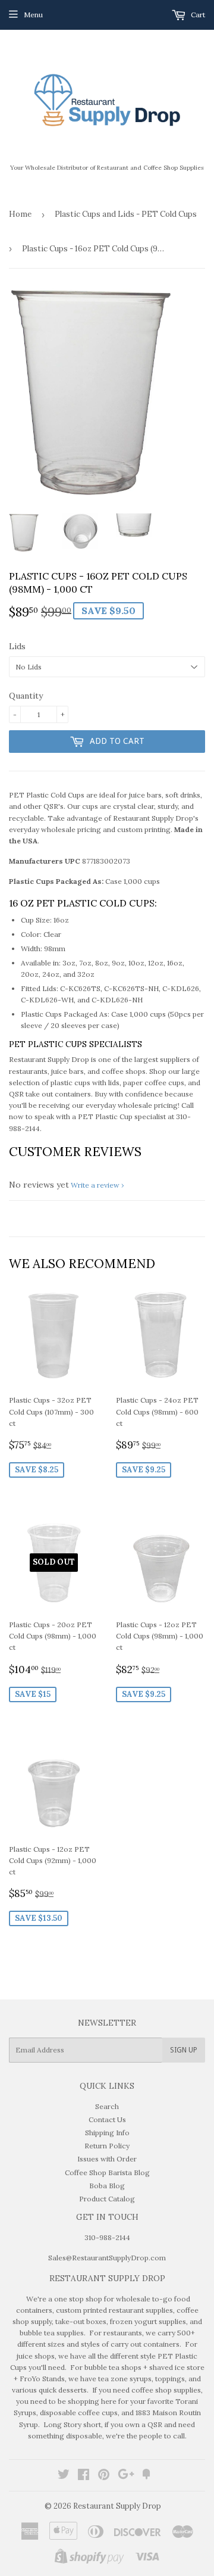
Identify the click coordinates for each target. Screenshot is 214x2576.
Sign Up (184, 2050)
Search (107, 2106)
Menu (33, 15)
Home (20, 214)
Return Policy (107, 2146)
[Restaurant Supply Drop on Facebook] (84, 2476)
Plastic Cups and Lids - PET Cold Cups (126, 214)
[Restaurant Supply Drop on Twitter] (64, 2476)
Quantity (26, 696)
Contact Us (107, 2119)
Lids (17, 646)
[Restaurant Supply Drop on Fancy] (146, 2476)
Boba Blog (107, 2186)
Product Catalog (107, 2199)
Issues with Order (107, 2159)
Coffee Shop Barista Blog (107, 2172)
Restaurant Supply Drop (117, 2506)
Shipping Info (107, 2133)
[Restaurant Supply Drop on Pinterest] (104, 2476)
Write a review (95, 1185)
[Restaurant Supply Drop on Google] (126, 2476)
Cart (197, 15)
